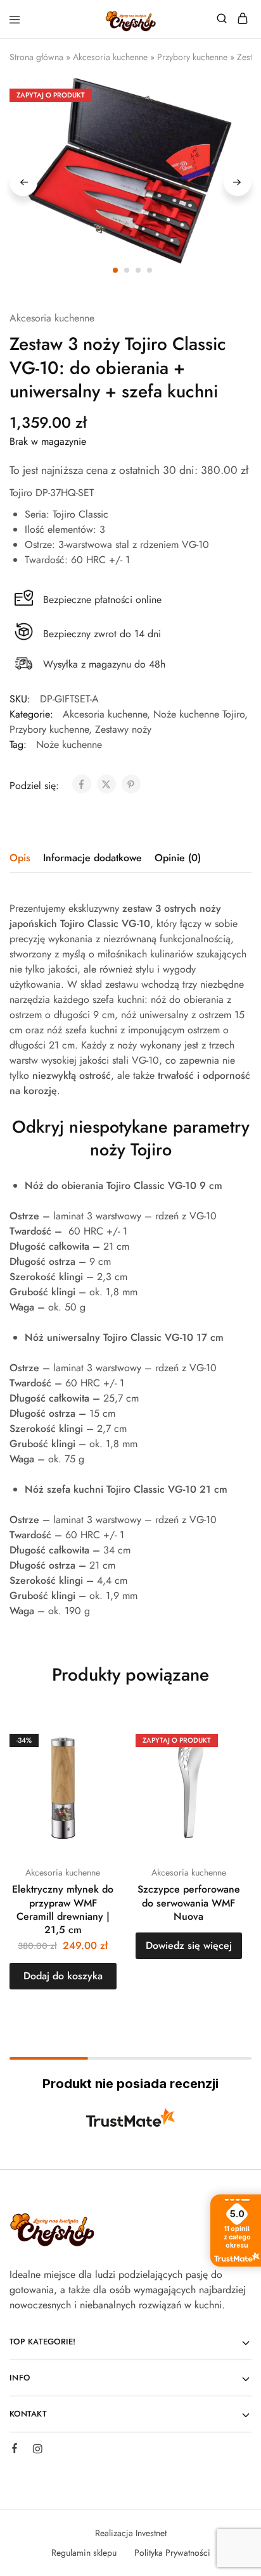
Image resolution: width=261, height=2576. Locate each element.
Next (238, 182)
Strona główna (36, 57)
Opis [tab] (20, 858)
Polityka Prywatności (172, 2553)
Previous (23, 182)
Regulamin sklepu (84, 2553)
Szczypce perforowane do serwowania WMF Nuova (189, 1903)
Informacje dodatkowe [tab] (92, 858)
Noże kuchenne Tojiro (199, 714)
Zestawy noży (123, 729)
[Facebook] (15, 2450)
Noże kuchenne (69, 744)
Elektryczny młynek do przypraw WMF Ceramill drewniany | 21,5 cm (63, 1909)
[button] (63, 1976)
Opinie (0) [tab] (178, 858)
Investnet (151, 2533)
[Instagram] (37, 2451)
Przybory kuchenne (192, 57)
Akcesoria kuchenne (110, 57)
